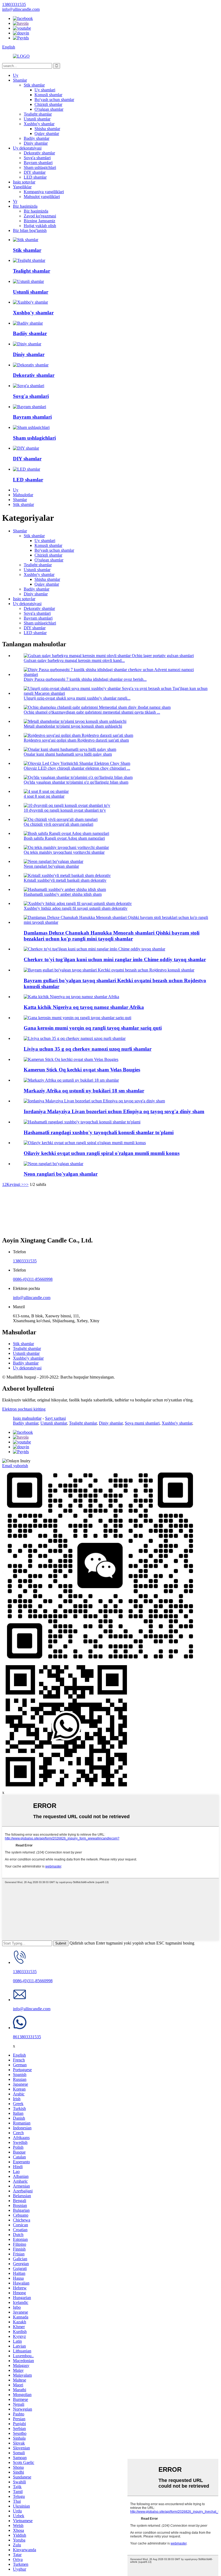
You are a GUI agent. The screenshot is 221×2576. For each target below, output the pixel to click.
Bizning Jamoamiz (39, 221)
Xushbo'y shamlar (39, 124)
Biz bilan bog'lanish (30, 230)
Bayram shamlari (38, 163)
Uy (16, 75)
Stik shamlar (34, 85)
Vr (15, 201)
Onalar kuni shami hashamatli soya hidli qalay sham (68, 754)
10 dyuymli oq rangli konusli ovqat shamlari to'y (65, 810)
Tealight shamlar (38, 114)
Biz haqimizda (25, 206)
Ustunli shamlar (37, 119)
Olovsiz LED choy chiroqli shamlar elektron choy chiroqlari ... (77, 768)
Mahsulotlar (23, 495)
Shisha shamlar (47, 129)
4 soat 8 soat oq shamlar (44, 796)
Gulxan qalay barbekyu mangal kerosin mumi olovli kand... (74, 660)
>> (26, 1184)
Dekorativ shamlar (39, 153)
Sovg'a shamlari (37, 158)
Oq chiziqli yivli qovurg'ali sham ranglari (58, 824)
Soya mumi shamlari (142, 1423)
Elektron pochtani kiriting (24, 1409)
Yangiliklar (22, 187)
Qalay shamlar (47, 133)
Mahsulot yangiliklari (42, 197)
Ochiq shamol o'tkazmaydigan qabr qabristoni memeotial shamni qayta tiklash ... (92, 712)
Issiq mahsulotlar (27, 1418)
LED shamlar (35, 177)
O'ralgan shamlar (49, 109)
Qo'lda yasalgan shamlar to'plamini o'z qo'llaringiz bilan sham (76, 782)
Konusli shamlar (48, 95)
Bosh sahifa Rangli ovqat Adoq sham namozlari (64, 838)
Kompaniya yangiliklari (44, 192)
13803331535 (25, 1261)
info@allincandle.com (32, 1298)
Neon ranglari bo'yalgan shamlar (51, 866)
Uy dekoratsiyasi (27, 148)
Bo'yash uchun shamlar (54, 100)
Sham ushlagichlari (40, 167)
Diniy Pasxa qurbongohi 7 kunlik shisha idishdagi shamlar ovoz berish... (85, 679)
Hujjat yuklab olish (40, 226)
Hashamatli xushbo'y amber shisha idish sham (63, 894)
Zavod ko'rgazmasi (40, 216)
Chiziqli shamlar (48, 104)
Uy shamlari (45, 90)
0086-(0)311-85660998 (33, 1279)
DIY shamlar (35, 172)
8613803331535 (27, 2037)
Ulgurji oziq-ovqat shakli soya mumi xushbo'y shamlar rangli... (77, 698)
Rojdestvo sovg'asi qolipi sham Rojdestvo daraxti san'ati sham (76, 740)
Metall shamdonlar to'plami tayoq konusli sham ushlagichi (73, 726)
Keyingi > (15, 1184)
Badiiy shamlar (37, 138)
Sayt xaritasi (55, 1418)
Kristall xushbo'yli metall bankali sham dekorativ (65, 880)
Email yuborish (15, 1466)
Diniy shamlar (36, 143)
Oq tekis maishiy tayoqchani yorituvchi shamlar (64, 852)
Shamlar (20, 80)
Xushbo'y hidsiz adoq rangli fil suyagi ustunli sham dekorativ (76, 908)
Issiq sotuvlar (24, 182)
